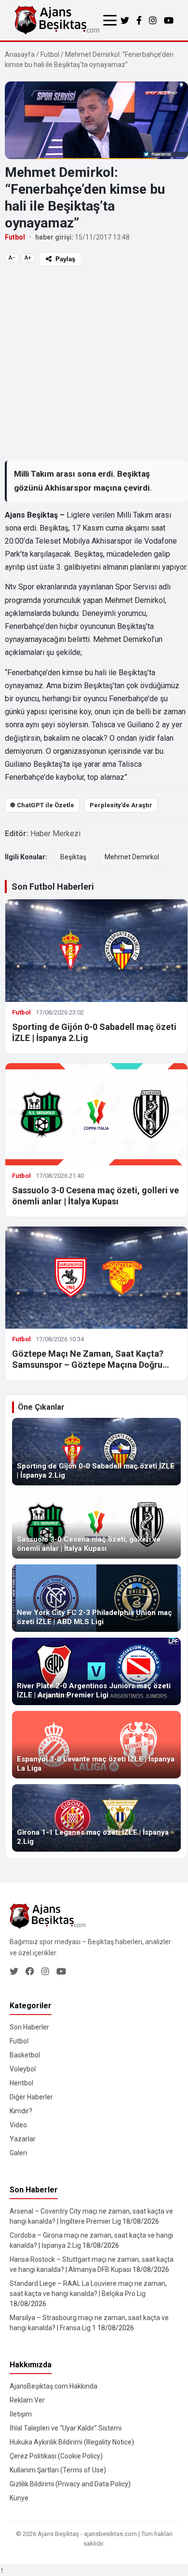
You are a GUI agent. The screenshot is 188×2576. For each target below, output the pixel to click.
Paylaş (65, 259)
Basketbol (25, 2055)
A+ (28, 258)
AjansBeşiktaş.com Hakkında (54, 2386)
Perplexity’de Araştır (121, 805)
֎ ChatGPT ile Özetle (42, 805)
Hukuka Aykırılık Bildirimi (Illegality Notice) (72, 2442)
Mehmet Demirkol (132, 857)
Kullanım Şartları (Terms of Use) (58, 2470)
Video (18, 2125)
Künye (19, 2498)
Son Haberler (29, 2027)
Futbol (50, 54)
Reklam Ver (27, 2400)
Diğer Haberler (31, 2097)
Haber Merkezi (55, 834)
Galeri (18, 2153)
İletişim (21, 2414)
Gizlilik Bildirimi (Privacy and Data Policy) (70, 2484)
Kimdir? (21, 2111)
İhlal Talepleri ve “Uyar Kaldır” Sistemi (66, 2428)
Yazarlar (23, 2139)
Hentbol (21, 2083)
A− (12, 258)
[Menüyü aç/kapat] (110, 20)
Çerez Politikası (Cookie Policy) (56, 2456)
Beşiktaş (73, 857)
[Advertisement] (94, 363)
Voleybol (23, 2069)
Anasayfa (20, 54)
